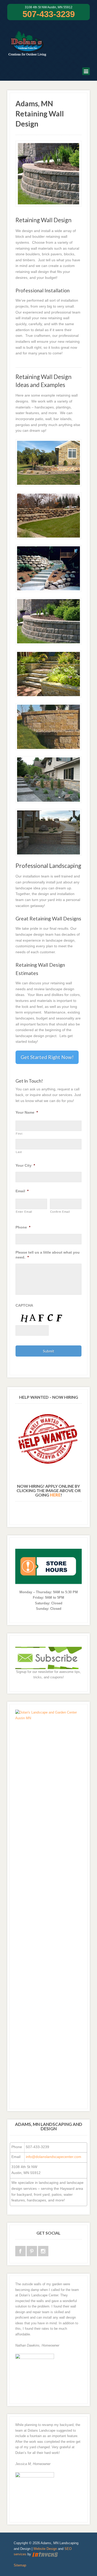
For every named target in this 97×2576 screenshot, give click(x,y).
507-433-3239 (49, 14)
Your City (25, 1165)
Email (22, 1191)
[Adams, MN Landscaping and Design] (27, 53)
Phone (23, 1227)
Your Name (27, 1112)
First (19, 1134)
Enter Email (24, 1212)
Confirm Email (60, 1212)
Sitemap (20, 2565)
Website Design (45, 2549)
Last (19, 1152)
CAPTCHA (24, 1305)
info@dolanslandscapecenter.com (54, 2157)
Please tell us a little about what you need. (48, 1255)
